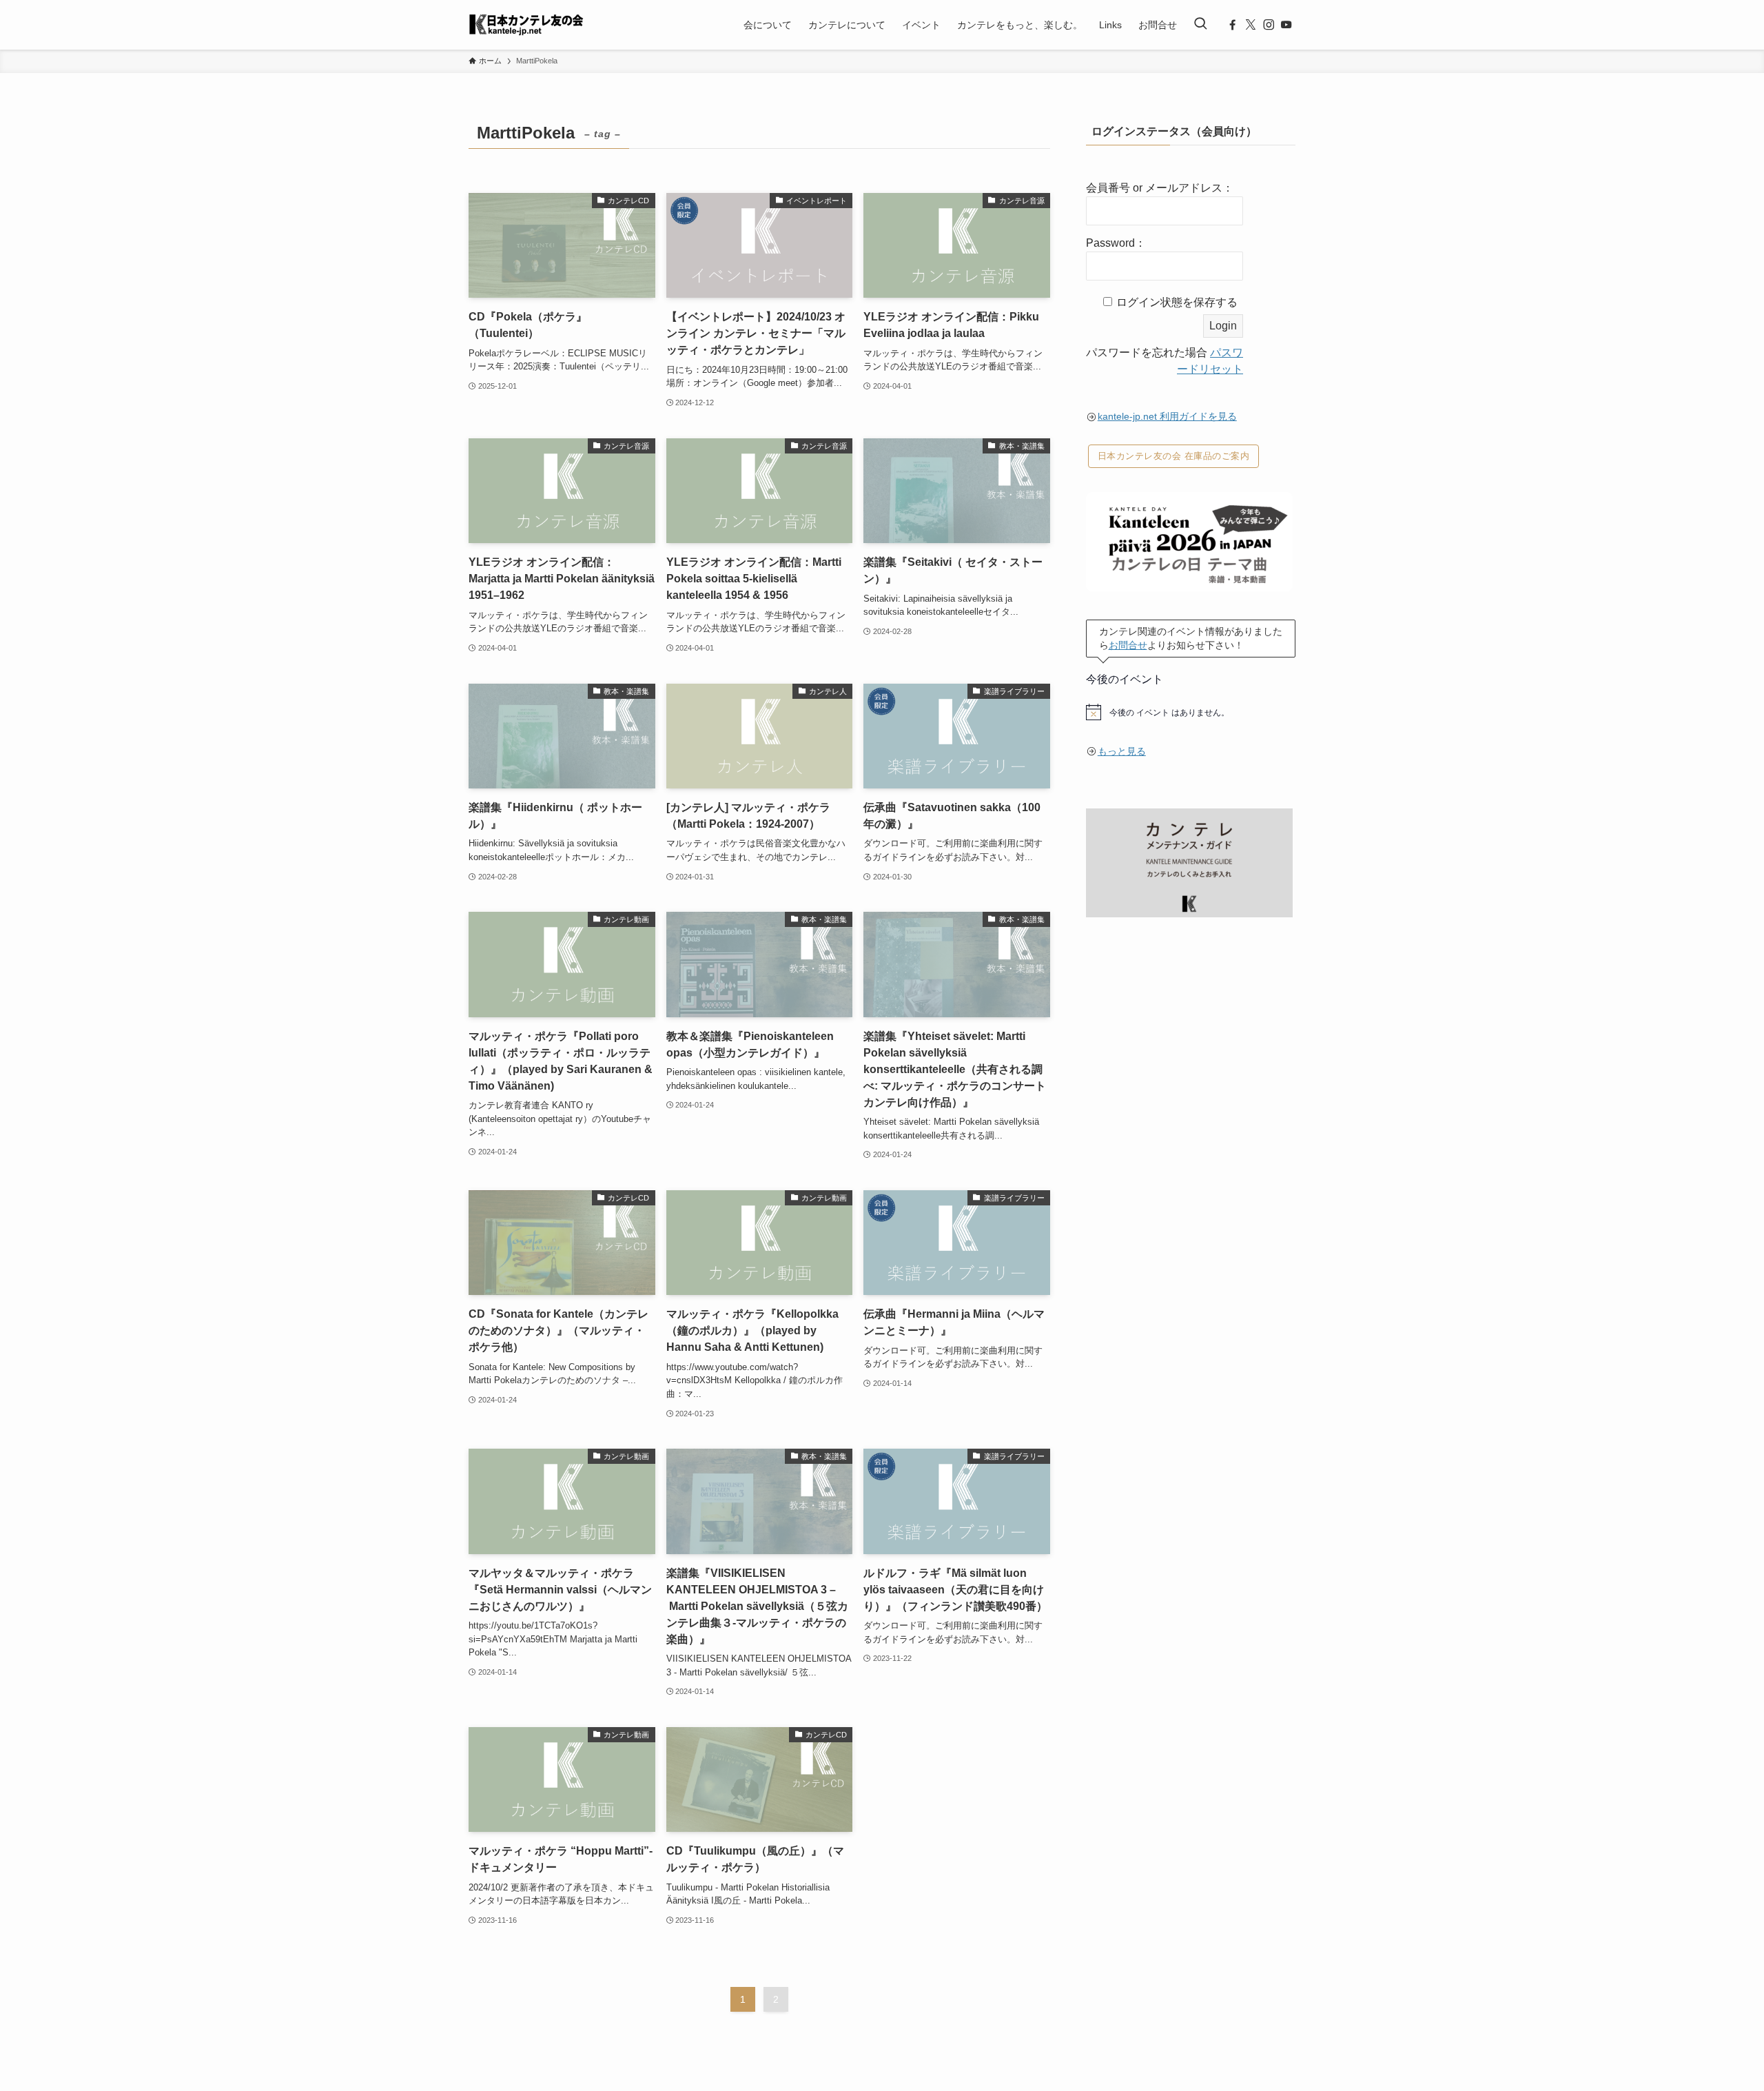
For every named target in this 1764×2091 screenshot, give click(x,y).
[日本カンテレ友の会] (526, 25)
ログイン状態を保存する (1177, 302)
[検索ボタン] (1200, 25)
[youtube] (1286, 25)
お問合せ (1128, 645)
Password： (1116, 243)
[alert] (1191, 712)
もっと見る (1122, 751)
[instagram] (1269, 25)
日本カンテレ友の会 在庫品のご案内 (1174, 456)
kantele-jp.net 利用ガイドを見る (1167, 416)
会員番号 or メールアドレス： (1160, 188)
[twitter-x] (1251, 25)
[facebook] (1233, 25)
